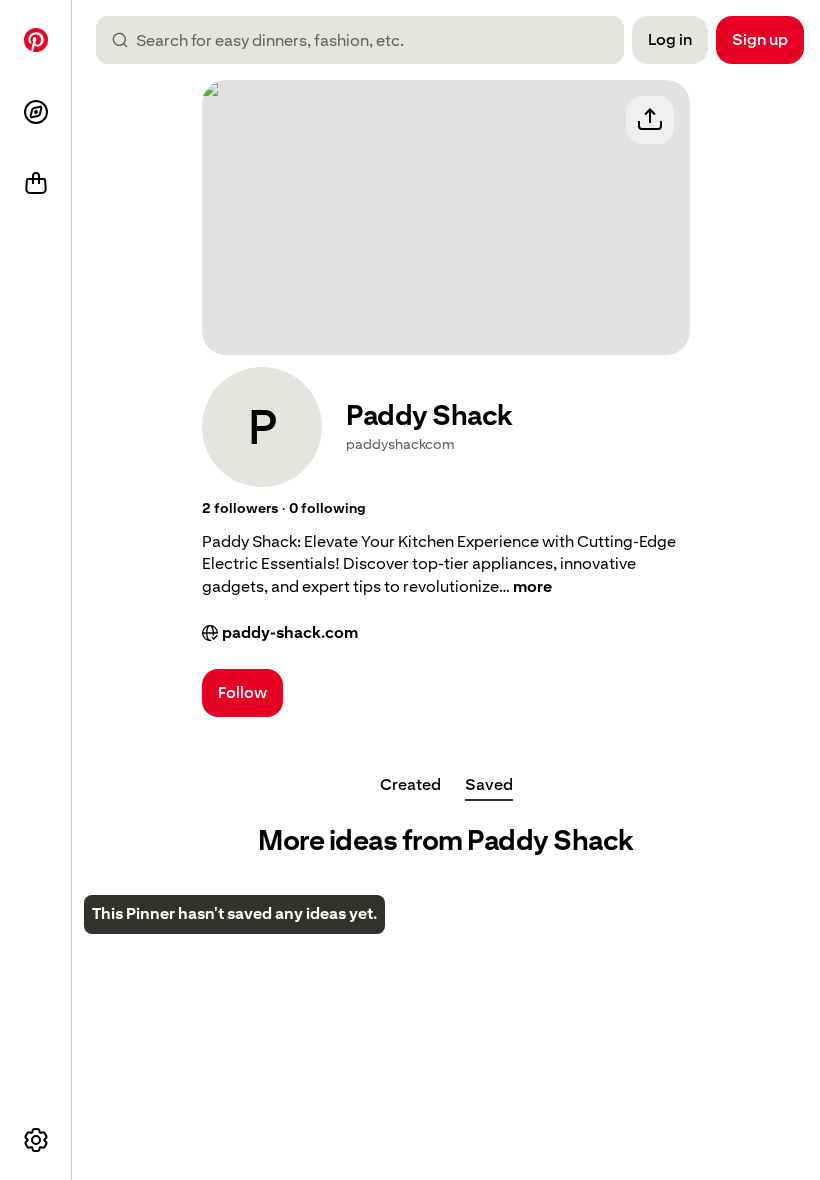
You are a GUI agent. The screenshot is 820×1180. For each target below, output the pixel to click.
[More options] (36, 1140)
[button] (240, 509)
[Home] (36, 40)
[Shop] (36, 184)
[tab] (410, 785)
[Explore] (36, 112)
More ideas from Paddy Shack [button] (446, 840)
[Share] (650, 120)
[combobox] (368, 40)
